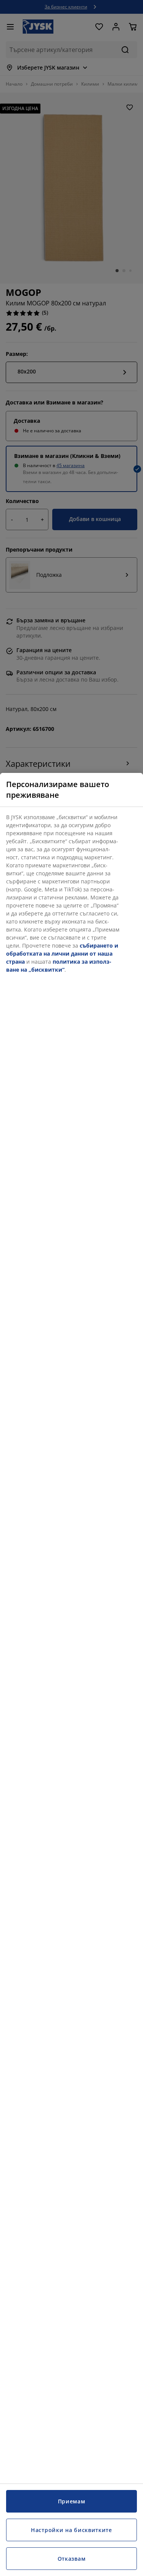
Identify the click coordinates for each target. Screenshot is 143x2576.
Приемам (72, 2501)
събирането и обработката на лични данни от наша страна (62, 954)
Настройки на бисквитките (71, 2530)
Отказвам (72, 2559)
